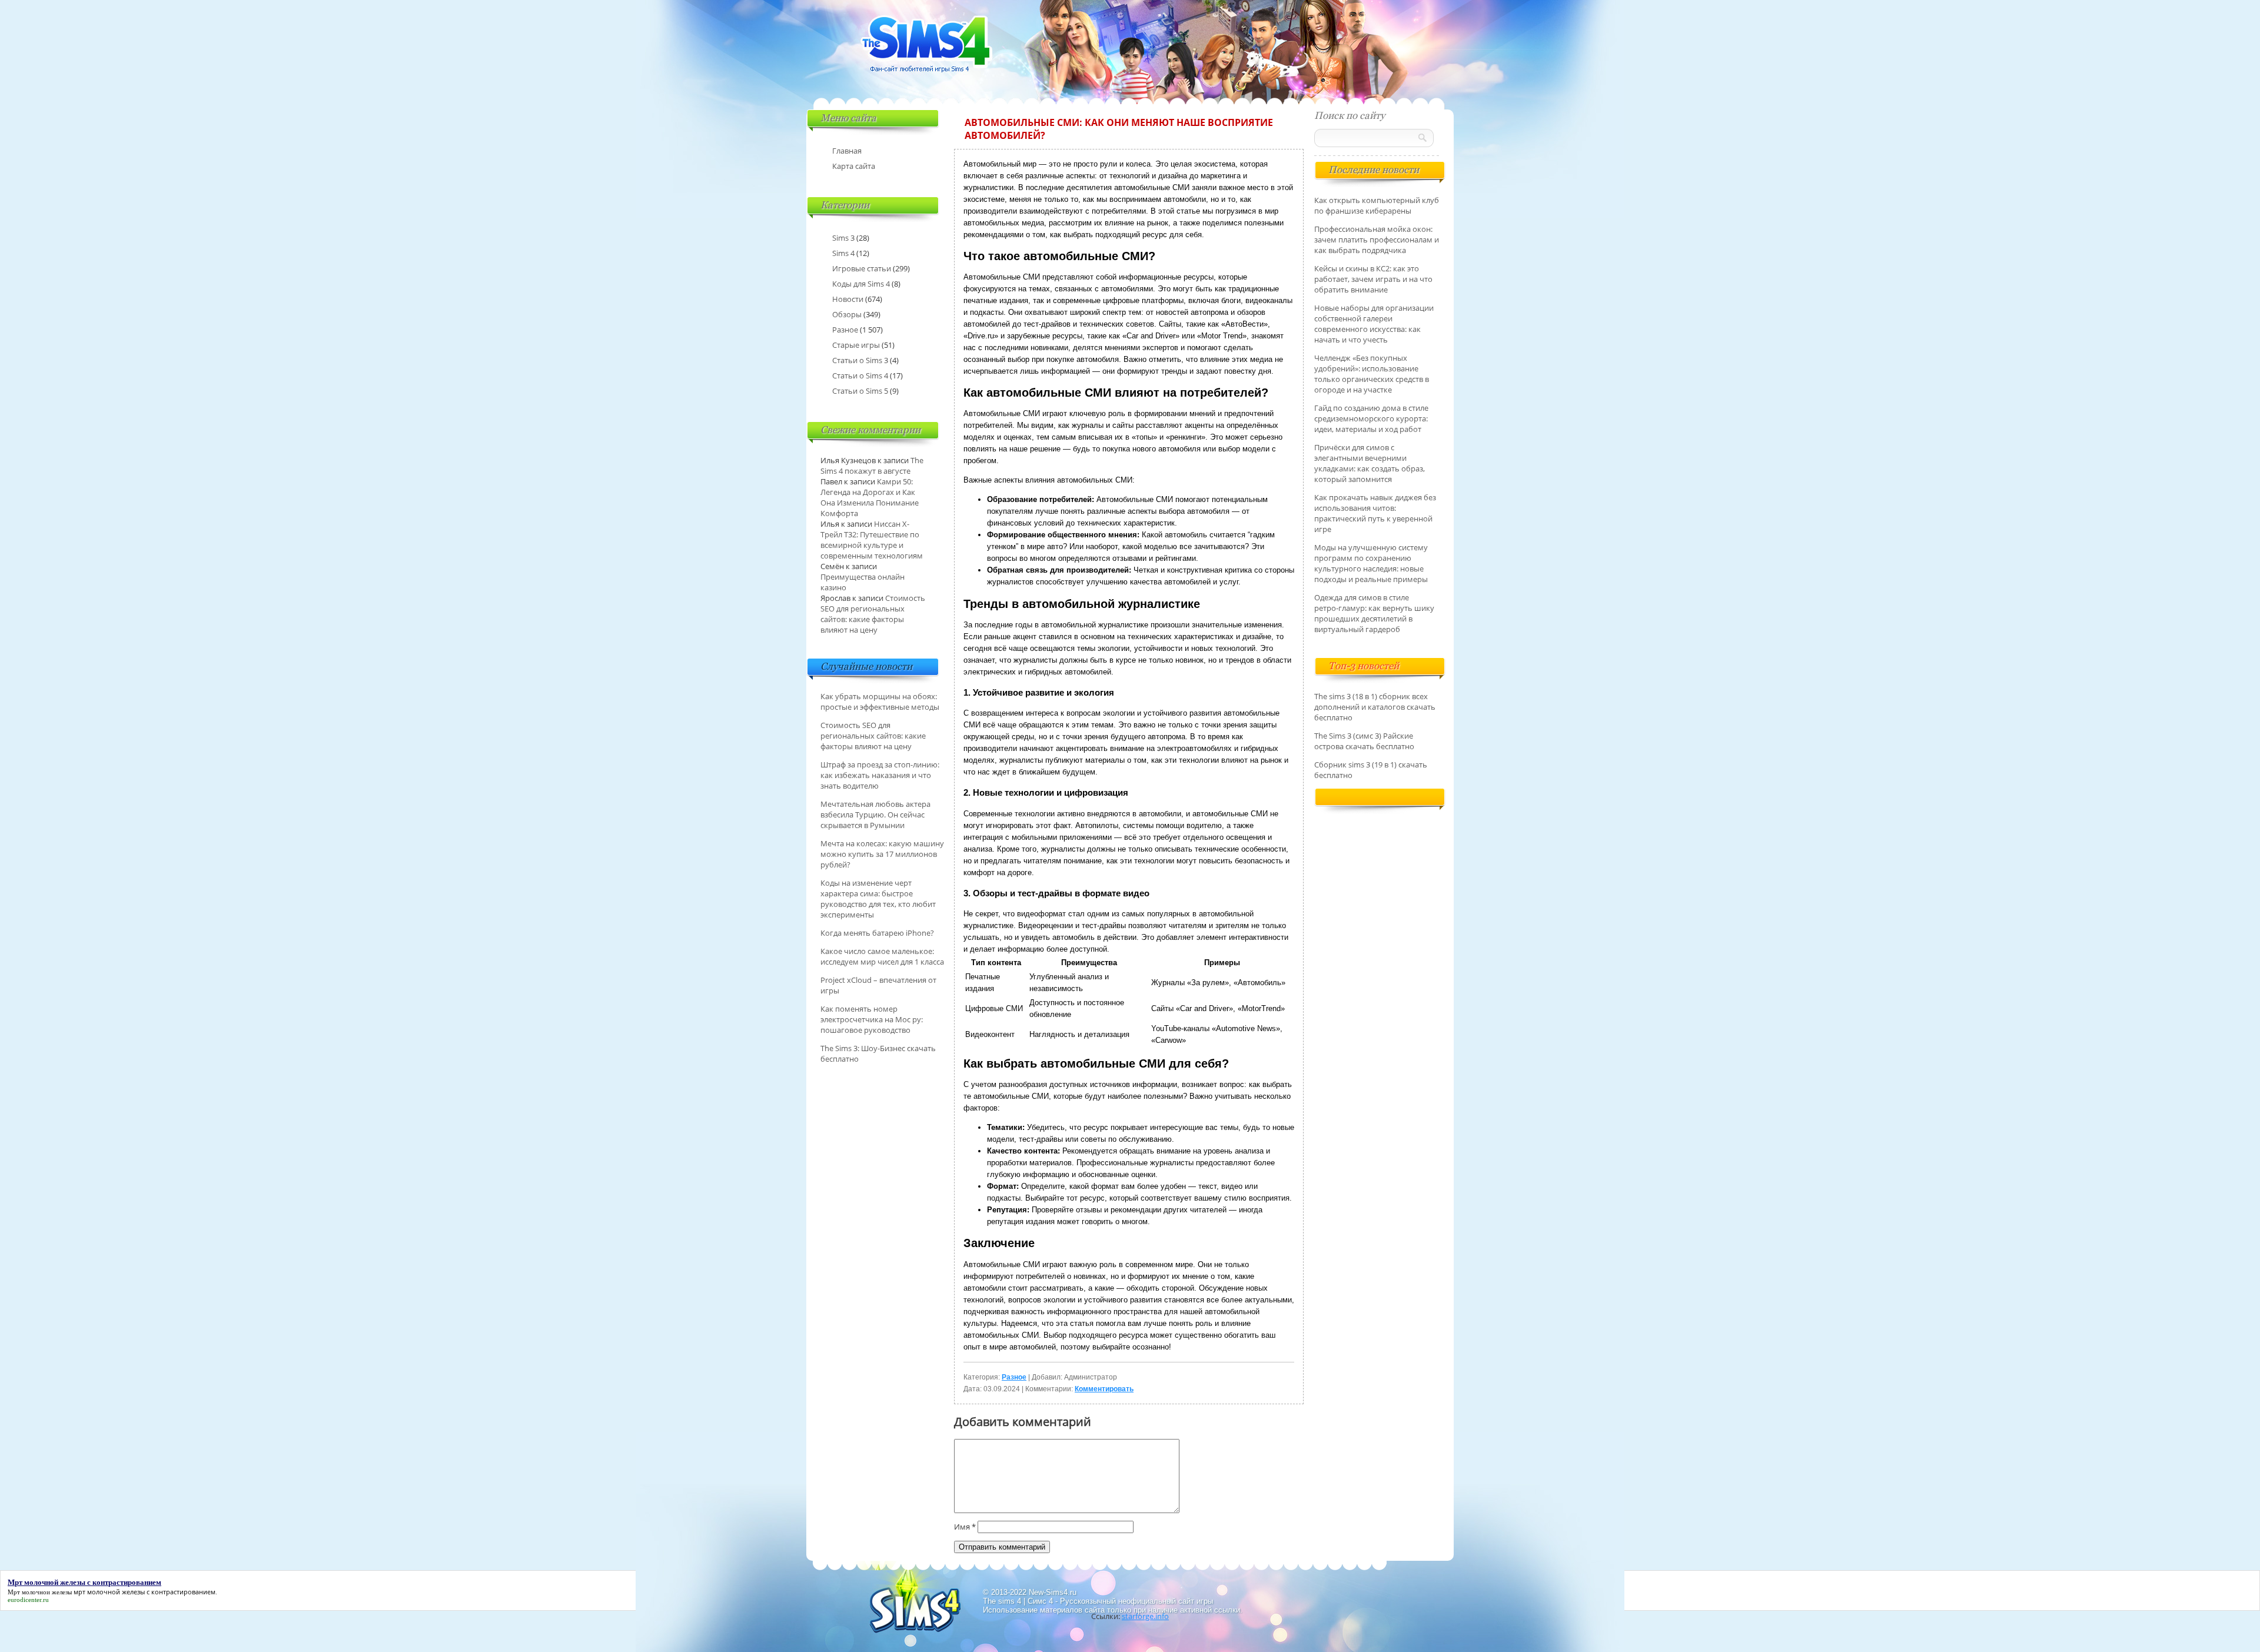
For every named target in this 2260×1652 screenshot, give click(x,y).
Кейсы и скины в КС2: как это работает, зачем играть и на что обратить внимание (1373, 279)
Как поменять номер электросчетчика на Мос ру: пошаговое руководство (872, 1019)
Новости (848, 299)
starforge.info (1145, 1616)
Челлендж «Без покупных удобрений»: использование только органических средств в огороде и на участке (1372, 374)
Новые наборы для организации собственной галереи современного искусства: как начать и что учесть (1374, 324)
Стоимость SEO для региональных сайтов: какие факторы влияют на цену (873, 614)
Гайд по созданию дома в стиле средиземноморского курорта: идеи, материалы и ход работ (1371, 418)
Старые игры (856, 345)
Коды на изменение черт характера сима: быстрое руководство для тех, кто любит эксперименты (878, 899)
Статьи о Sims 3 (860, 360)
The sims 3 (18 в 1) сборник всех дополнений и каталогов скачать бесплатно (1375, 707)
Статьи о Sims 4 (860, 375)
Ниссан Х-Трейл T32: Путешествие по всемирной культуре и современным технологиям (872, 540)
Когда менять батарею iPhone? (877, 933)
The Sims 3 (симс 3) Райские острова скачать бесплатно (1364, 741)
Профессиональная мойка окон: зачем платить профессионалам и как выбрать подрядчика (1377, 240)
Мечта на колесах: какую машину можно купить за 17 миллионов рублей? (882, 854)
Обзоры (847, 314)
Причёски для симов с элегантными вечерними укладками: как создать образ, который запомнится (1370, 463)
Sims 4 (843, 253)
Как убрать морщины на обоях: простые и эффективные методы (880, 702)
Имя (965, 1527)
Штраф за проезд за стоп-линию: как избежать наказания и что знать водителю (880, 775)
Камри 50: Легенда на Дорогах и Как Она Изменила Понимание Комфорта (870, 497)
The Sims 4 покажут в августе (872, 466)
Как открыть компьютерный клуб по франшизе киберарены (1377, 205)
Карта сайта (854, 166)
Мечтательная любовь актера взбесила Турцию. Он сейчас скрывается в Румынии (875, 815)
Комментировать (1104, 1389)
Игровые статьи (862, 268)
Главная (847, 151)
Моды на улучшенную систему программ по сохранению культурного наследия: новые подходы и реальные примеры (1371, 563)
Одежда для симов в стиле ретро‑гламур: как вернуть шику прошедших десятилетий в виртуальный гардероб (1374, 613)
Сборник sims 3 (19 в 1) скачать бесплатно (1371, 770)
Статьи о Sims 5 (860, 391)
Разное (1014, 1377)
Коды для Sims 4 (861, 284)
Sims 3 (843, 238)
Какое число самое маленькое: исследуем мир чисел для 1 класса (882, 956)
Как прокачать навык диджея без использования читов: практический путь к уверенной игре (1375, 513)
